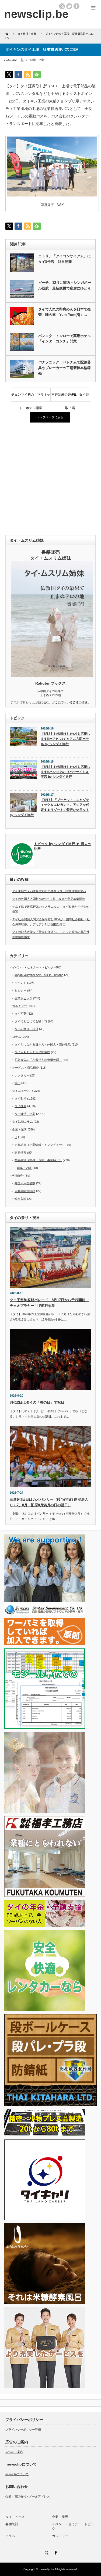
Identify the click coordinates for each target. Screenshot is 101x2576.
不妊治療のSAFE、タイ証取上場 (70, 397)
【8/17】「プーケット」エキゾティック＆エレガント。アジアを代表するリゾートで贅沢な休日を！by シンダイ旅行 (49, 807)
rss (62, 6)
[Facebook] (55, 2552)
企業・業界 (20, 1129)
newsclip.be (47, 2569)
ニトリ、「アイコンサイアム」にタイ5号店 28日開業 (65, 259)
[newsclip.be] (36, 14)
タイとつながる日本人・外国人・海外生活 (43, 1044)
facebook (76, 6)
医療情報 (20, 1153)
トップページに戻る (50, 417)
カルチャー (20, 1006)
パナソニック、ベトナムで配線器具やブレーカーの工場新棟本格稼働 (65, 368)
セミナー (20, 990)
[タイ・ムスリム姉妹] (52, 675)
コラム (17, 1037)
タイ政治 (20, 1099)
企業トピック (23, 998)
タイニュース (21, 1091)
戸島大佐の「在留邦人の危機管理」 (38, 1060)
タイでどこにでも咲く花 (31, 1021)
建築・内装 (24, 1168)
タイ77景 (21, 1014)
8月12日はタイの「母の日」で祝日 (37, 1402)
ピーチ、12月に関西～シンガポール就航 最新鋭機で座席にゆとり (65, 285)
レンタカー (22, 1075)
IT (16, 1137)
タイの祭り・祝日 (26, 1029)
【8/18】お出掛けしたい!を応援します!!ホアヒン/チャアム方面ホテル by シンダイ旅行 (65, 739)
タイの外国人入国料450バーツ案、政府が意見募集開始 (49, 899)
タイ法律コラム (22, 1122)
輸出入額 (20, 1199)
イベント (20, 983)
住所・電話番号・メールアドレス (28, 2496)
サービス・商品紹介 (25, 1068)
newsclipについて (17, 2474)
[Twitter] (46, 2552)
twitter (69, 6)
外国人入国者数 (25, 1183)
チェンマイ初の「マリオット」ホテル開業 (31, 397)
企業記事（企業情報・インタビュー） (40, 1145)
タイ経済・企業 (34, 60)
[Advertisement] (50, 479)
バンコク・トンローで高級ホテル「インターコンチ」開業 (65, 339)
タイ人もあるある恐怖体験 (32, 1052)
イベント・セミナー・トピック (33, 967)
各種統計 (18, 1176)
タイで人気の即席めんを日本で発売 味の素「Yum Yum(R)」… (65, 312)
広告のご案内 (14, 2452)
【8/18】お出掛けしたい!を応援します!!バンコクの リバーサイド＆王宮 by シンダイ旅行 (65, 772)
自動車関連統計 (25, 1191)
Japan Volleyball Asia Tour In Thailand (39, 975)
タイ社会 (20, 1106)
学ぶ (18, 1083)
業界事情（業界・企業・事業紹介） (38, 1160)
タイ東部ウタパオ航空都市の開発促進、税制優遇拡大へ (49, 891)
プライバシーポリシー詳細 (23, 2430)
